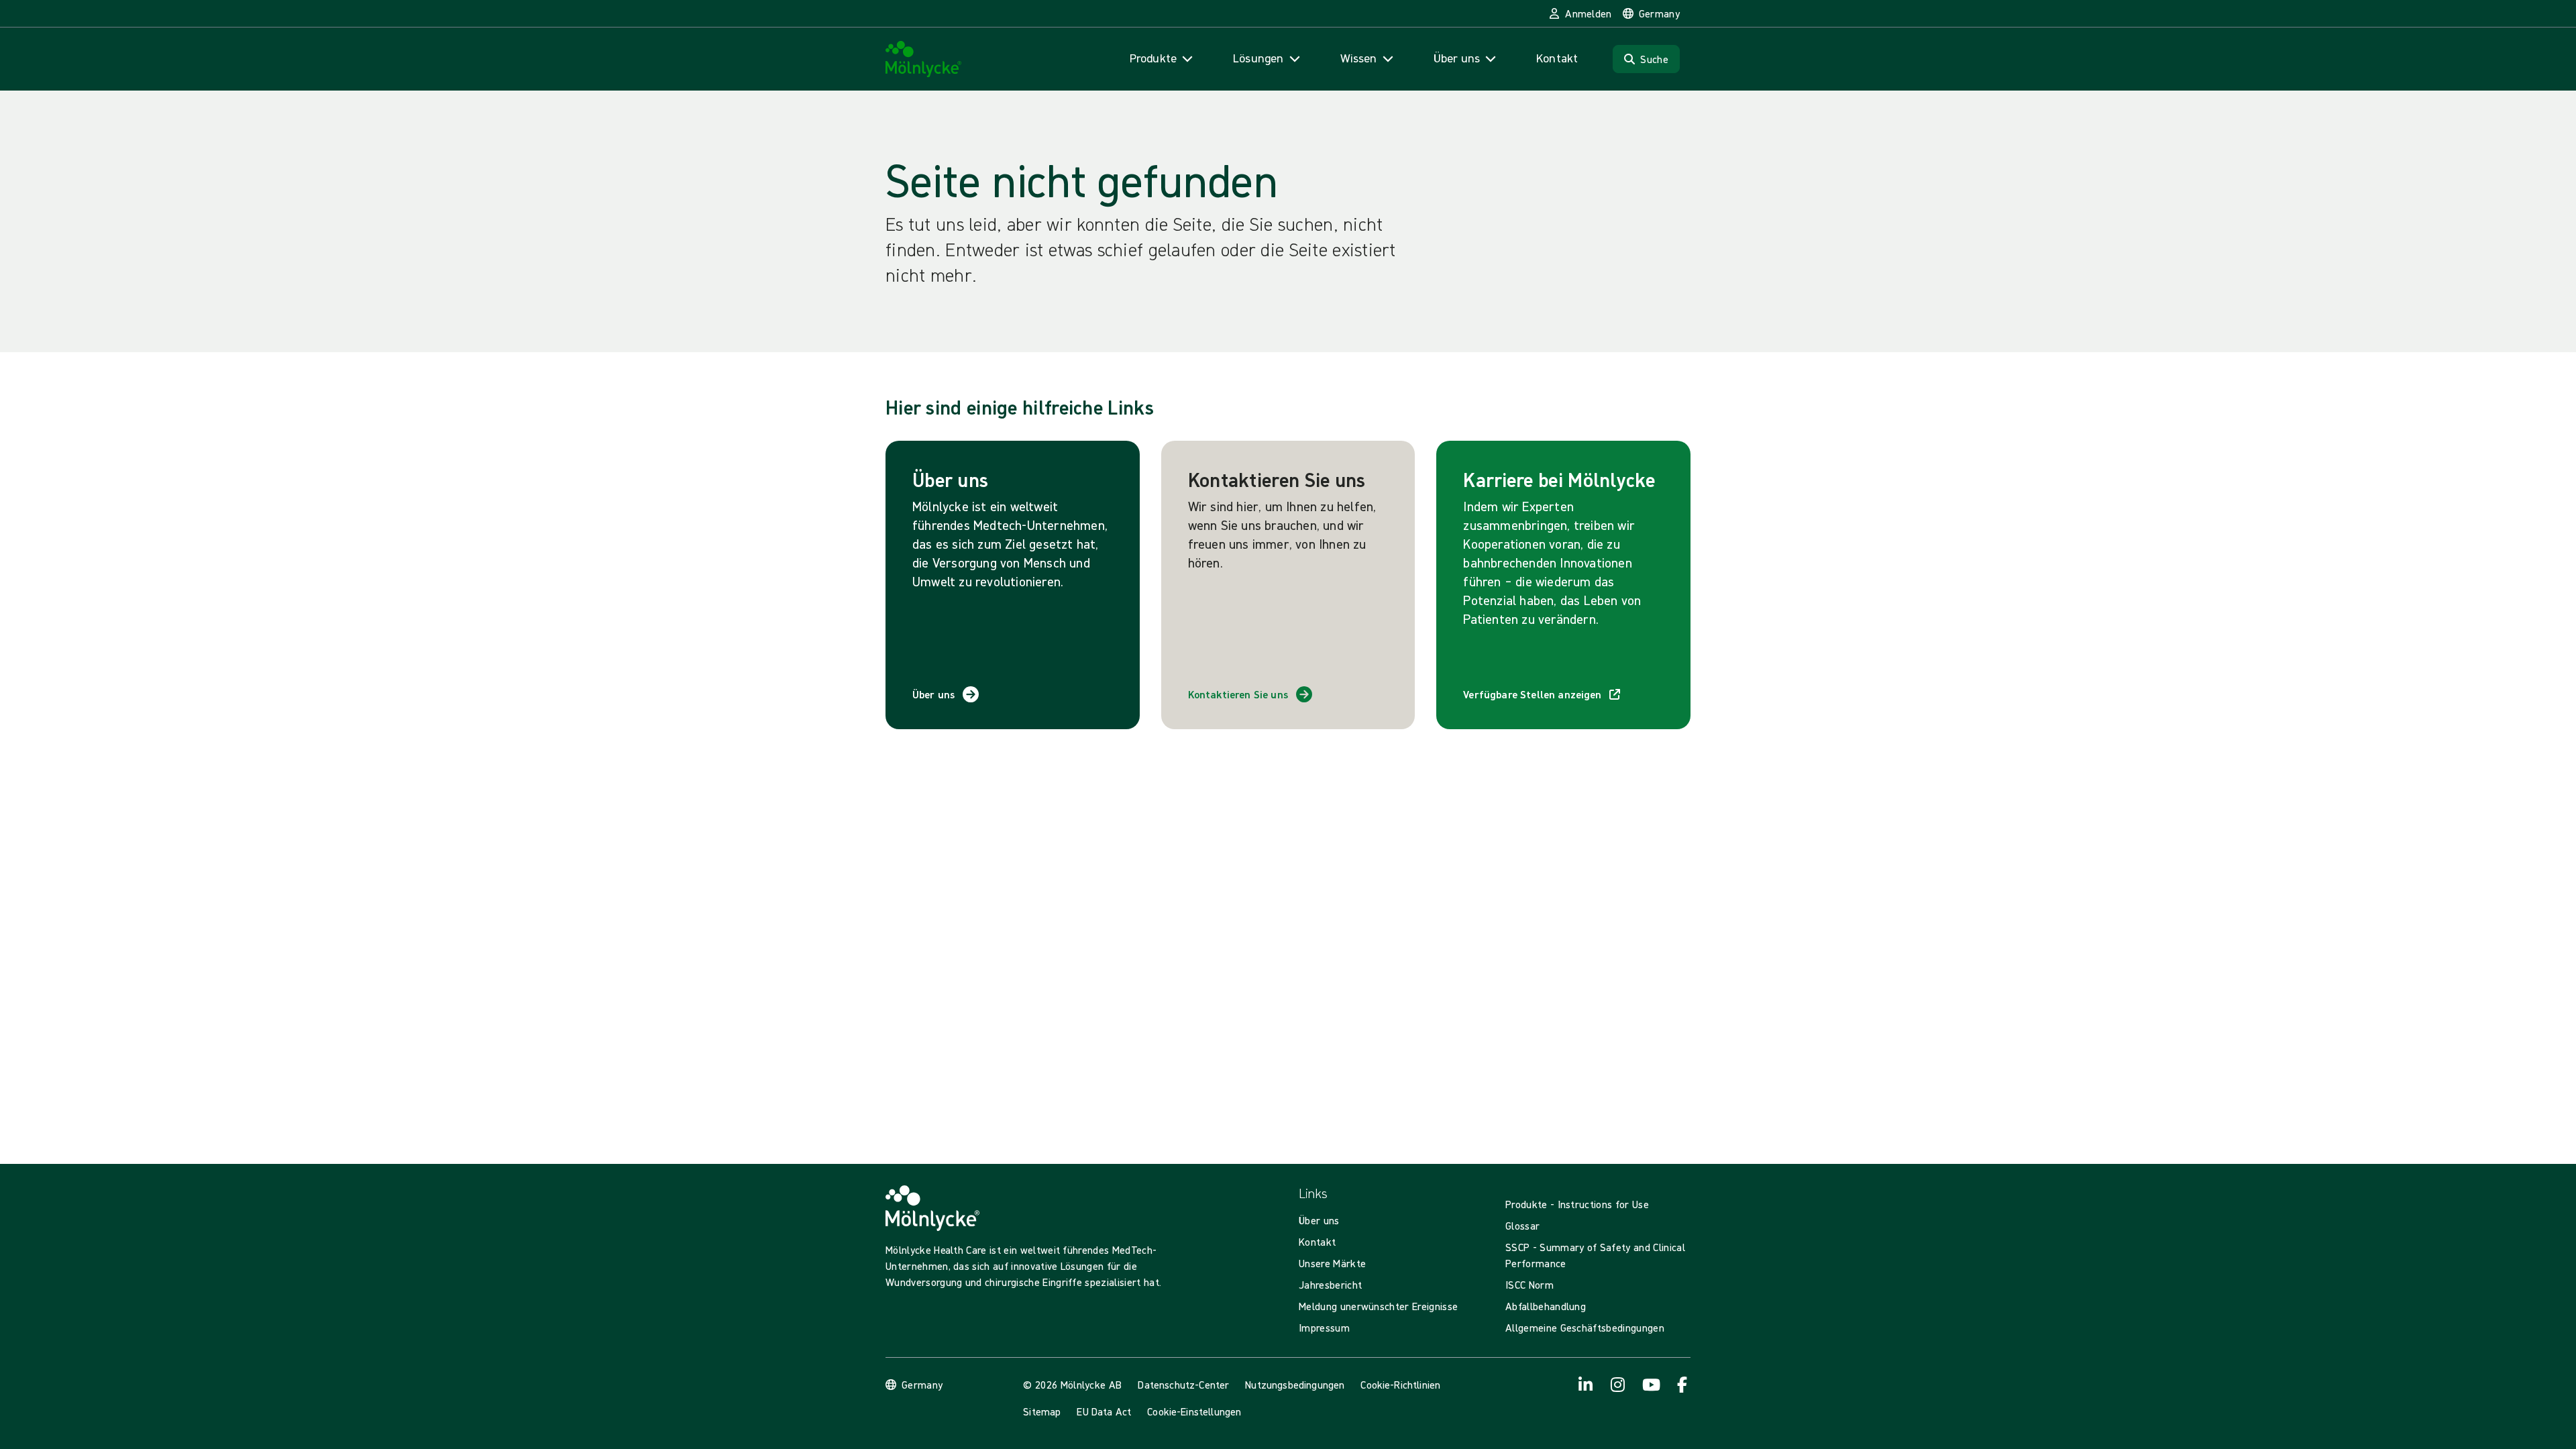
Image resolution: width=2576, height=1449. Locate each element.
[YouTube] (1650, 1385)
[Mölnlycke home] (924, 59)
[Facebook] (1682, 1385)
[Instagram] (1618, 1385)
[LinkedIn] (1586, 1385)
